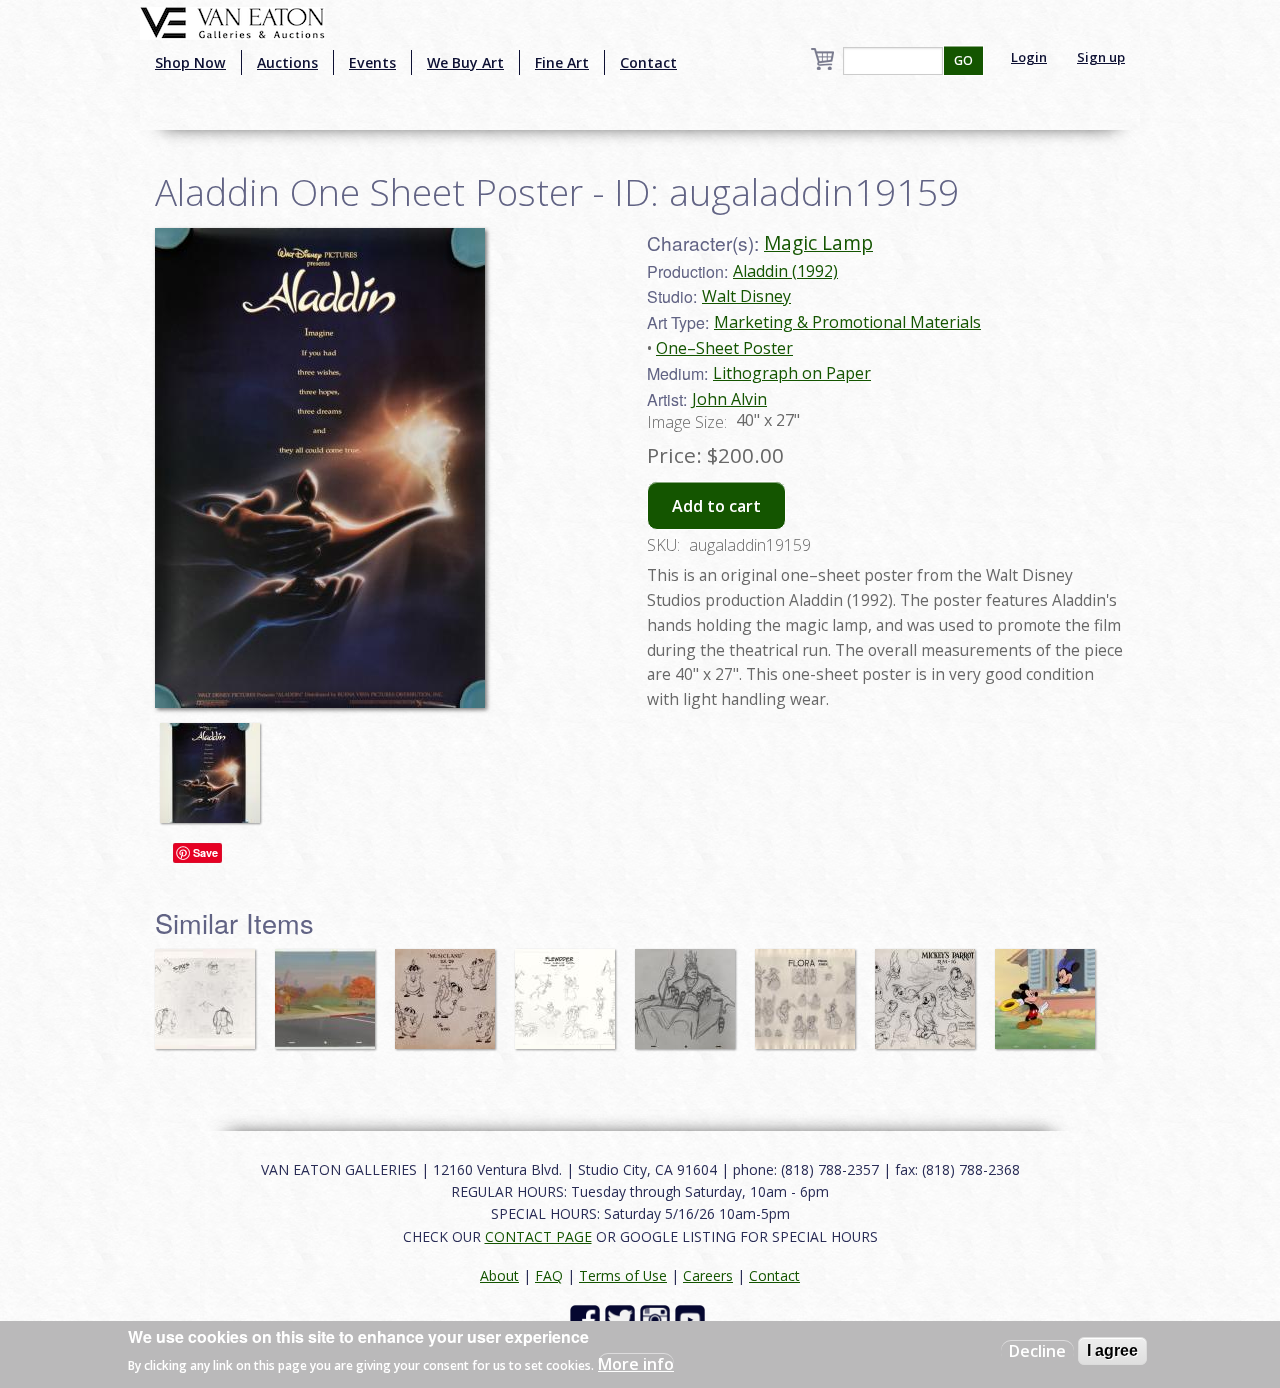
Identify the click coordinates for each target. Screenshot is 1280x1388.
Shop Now (190, 62)
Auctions (287, 62)
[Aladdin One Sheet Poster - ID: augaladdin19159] (215, 764)
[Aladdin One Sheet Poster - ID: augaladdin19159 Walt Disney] (320, 466)
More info (636, 1364)
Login (1029, 57)
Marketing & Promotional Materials (847, 322)
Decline (1037, 1351)
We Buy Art (465, 62)
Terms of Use (623, 1275)
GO (963, 60)
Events (372, 62)
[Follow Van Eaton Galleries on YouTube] (692, 1318)
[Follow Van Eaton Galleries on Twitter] (622, 1318)
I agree (1112, 1350)
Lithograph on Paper (792, 373)
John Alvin (729, 399)
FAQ (549, 1275)
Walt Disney (746, 296)
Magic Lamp (818, 242)
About (499, 1275)
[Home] (232, 21)
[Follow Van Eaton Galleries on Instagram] (657, 1318)
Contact (648, 62)
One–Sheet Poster (724, 348)
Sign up (1101, 57)
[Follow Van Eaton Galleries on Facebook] (587, 1318)
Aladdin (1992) (785, 271)
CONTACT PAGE (538, 1236)
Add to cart (716, 506)
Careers (708, 1275)
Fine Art (562, 62)
